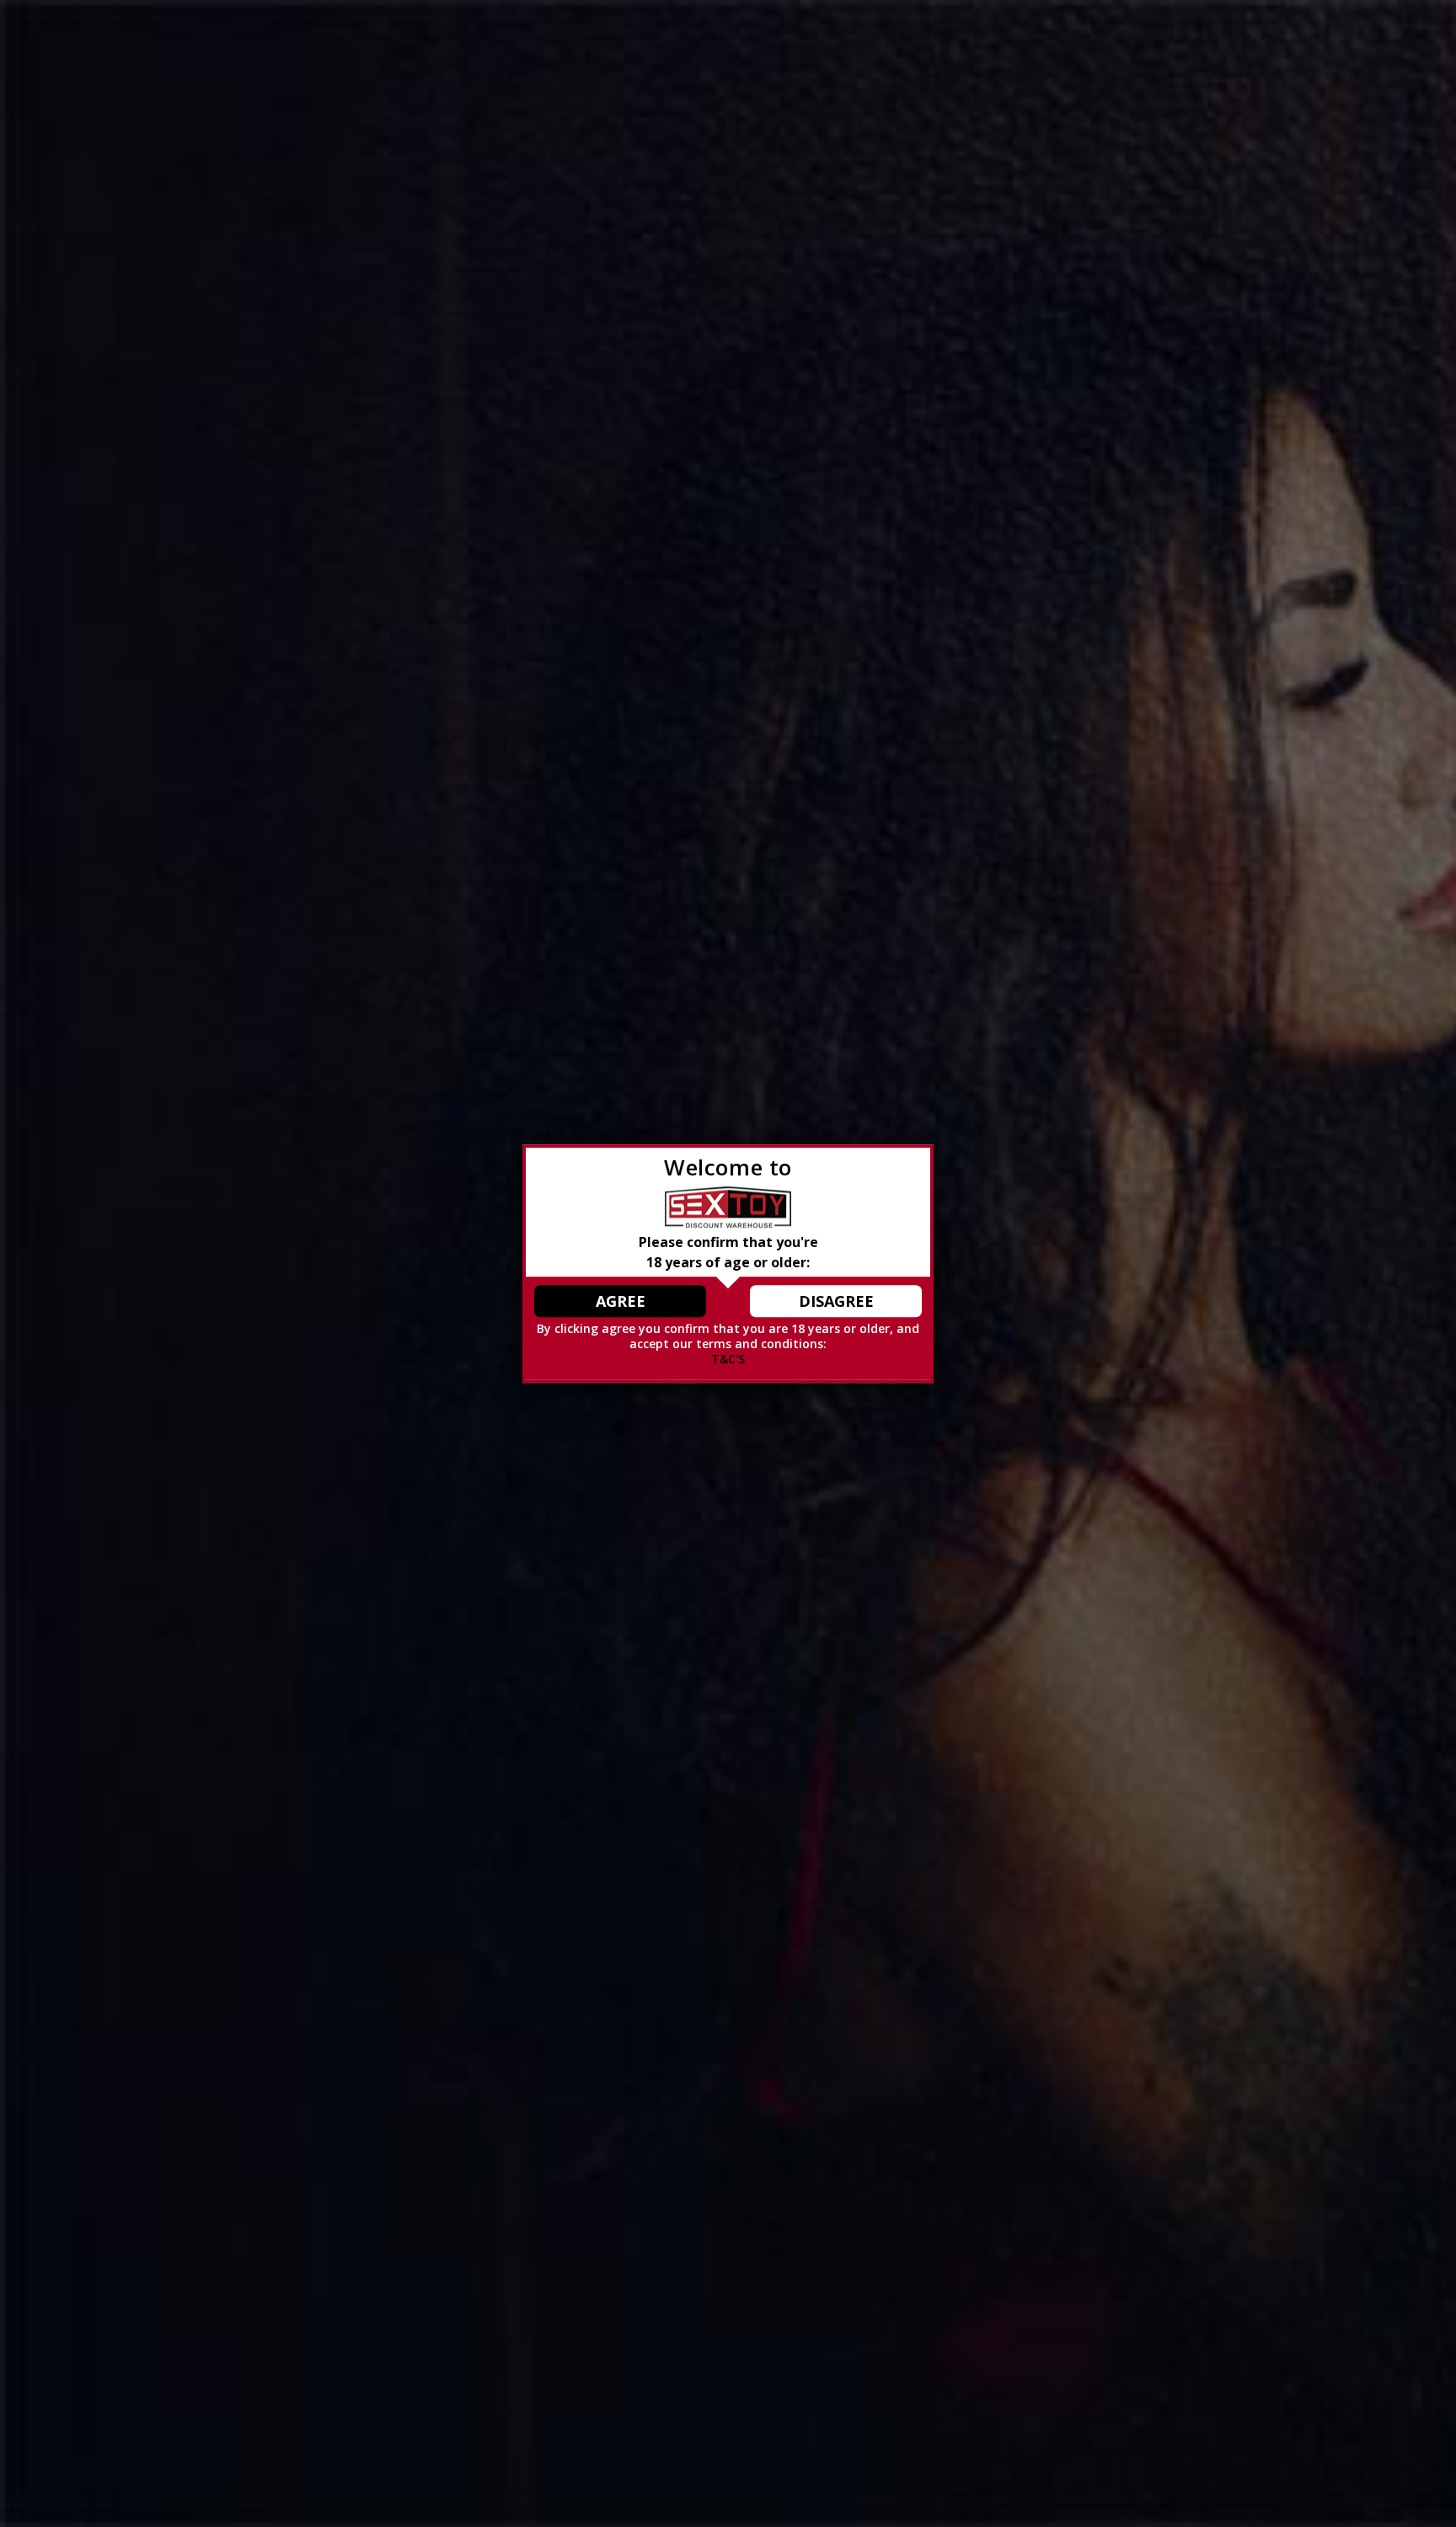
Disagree (836, 1301)
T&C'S (728, 1359)
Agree (621, 1301)
